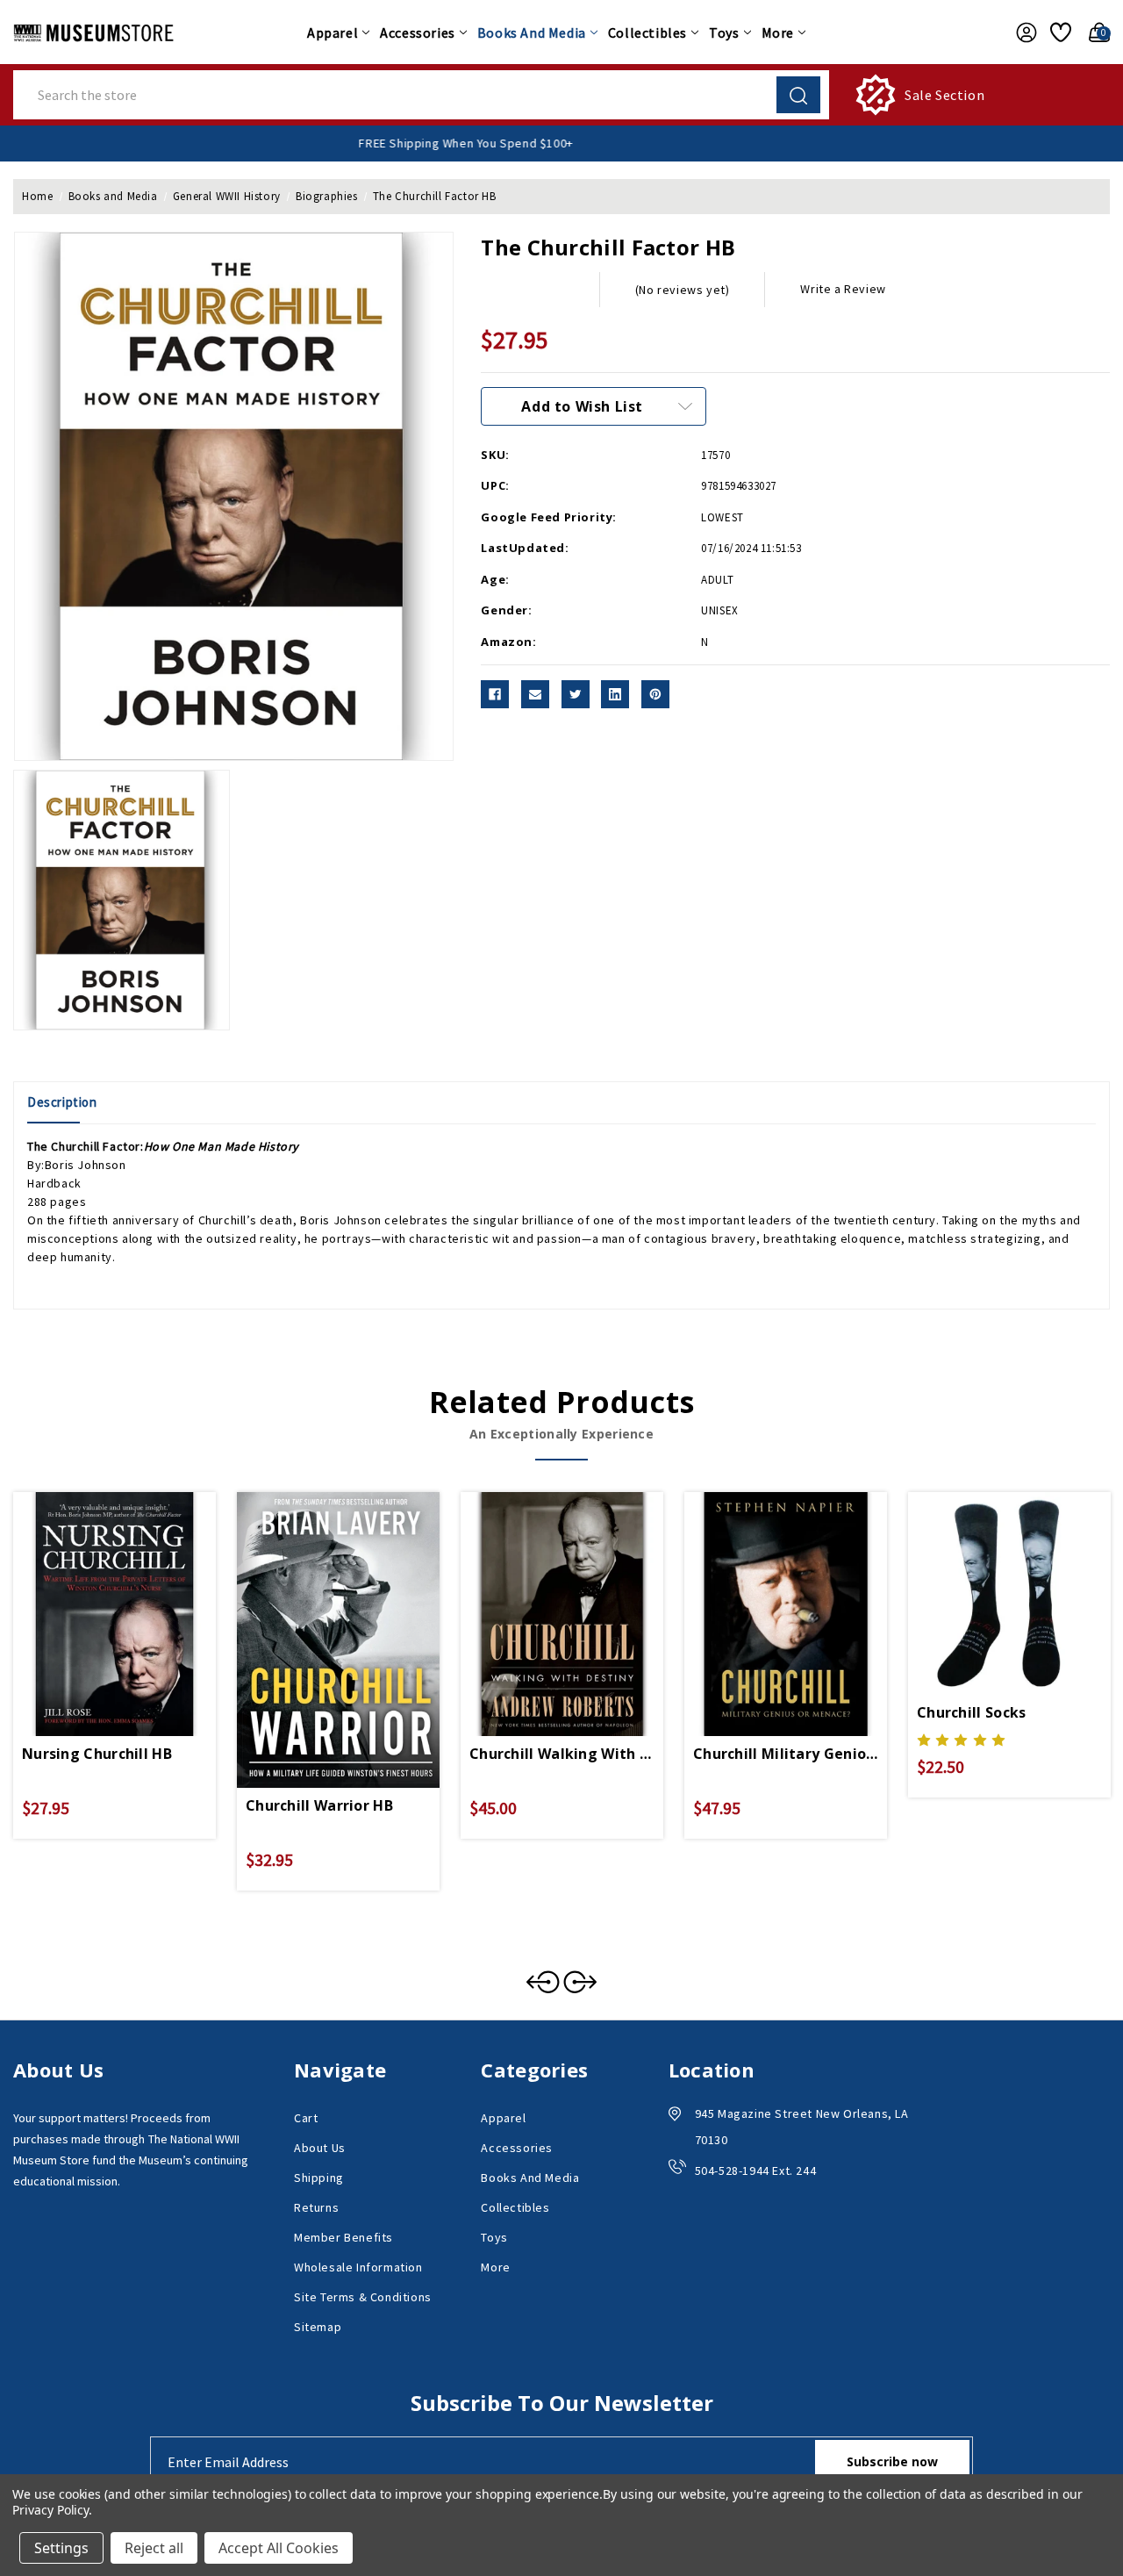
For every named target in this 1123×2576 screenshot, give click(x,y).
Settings (61, 2548)
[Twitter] (576, 694)
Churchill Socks (972, 1712)
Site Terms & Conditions (363, 2297)
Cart (306, 2118)
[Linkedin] (615, 694)
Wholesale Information (358, 2267)
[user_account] (1022, 32)
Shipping (319, 2178)
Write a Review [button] (843, 289)
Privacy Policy (50, 2510)
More (778, 32)
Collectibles (647, 32)
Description (62, 1102)
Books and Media (532, 32)
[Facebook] (495, 694)
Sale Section (944, 95)
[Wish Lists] (1058, 32)
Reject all (154, 2548)
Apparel (333, 32)
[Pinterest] (655, 694)
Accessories (418, 32)
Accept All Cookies (279, 2548)
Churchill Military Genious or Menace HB (786, 1754)
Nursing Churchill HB (97, 1754)
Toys (724, 32)
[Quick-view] (94, 1594)
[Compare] (135, 1594)
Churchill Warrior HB (319, 1805)
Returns (316, 2207)
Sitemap (318, 2327)
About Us (320, 2148)
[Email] (535, 694)
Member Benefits (343, 2237)
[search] (798, 95)
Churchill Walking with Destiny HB (562, 1754)
